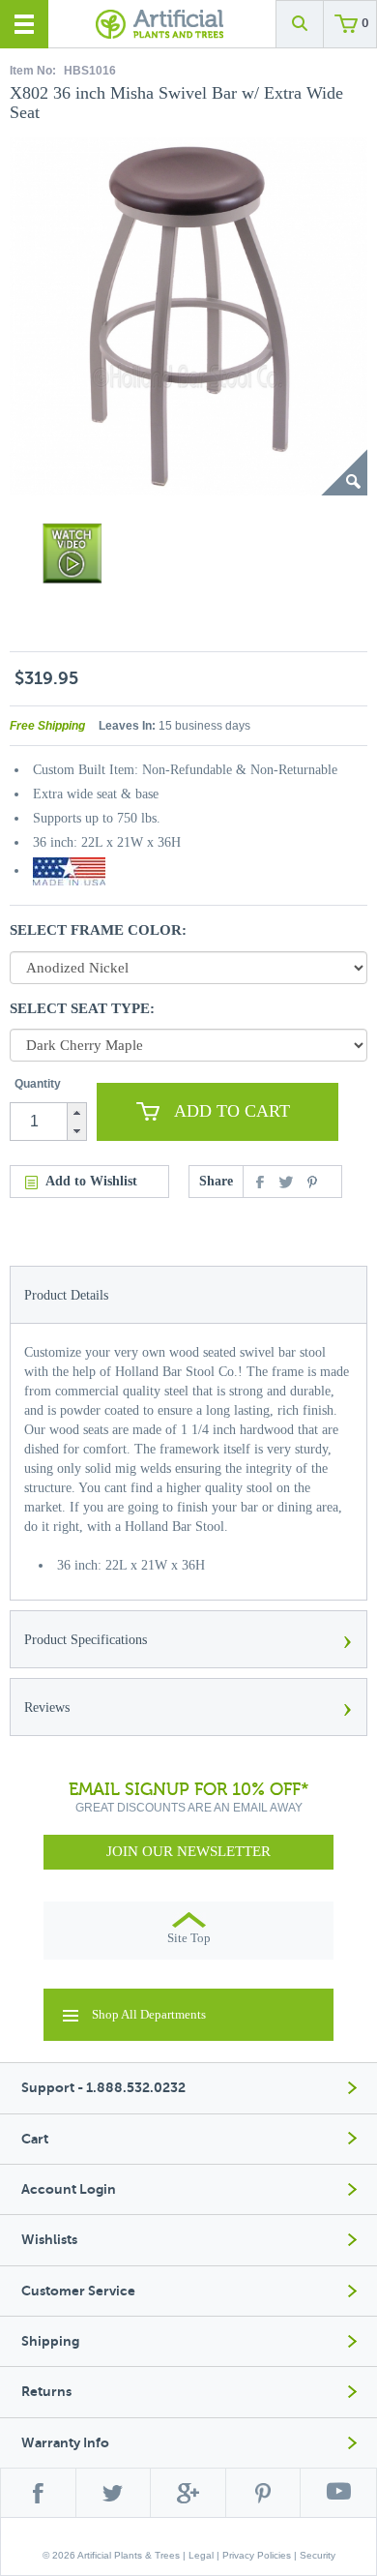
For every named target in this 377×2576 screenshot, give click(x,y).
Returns (46, 2392)
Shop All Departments (149, 2014)
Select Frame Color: (98, 930)
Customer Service (78, 2291)
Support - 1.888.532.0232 (103, 2088)
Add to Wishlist (91, 1181)
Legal (201, 2555)
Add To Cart (232, 1111)
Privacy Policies (257, 2555)
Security (318, 2555)
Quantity (38, 1084)
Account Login (69, 2189)
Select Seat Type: (82, 1008)
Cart (35, 2139)
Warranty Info (65, 2443)
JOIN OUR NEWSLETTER (188, 1851)
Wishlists (49, 2240)
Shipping (50, 2341)
